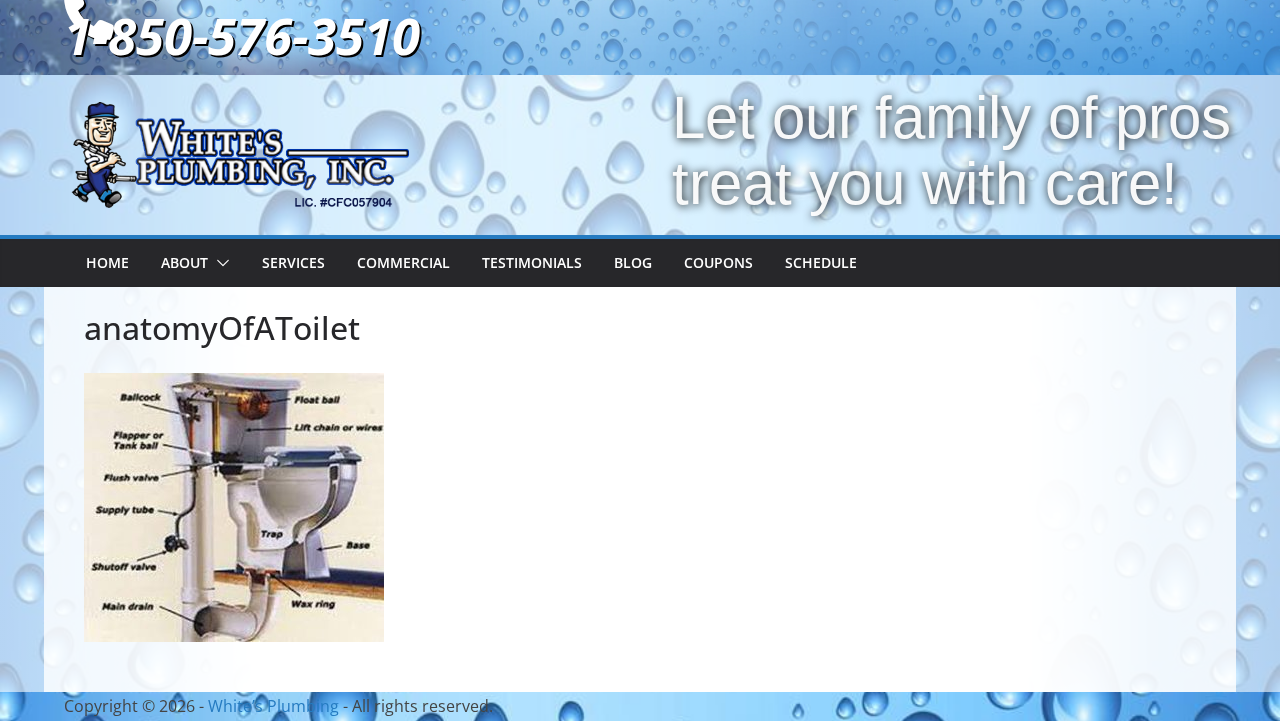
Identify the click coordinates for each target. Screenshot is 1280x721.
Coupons (718, 262)
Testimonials (532, 262)
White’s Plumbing (273, 706)
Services (293, 262)
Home (107, 262)
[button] (219, 263)
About (184, 262)
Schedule (821, 262)
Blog (633, 262)
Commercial (403, 262)
